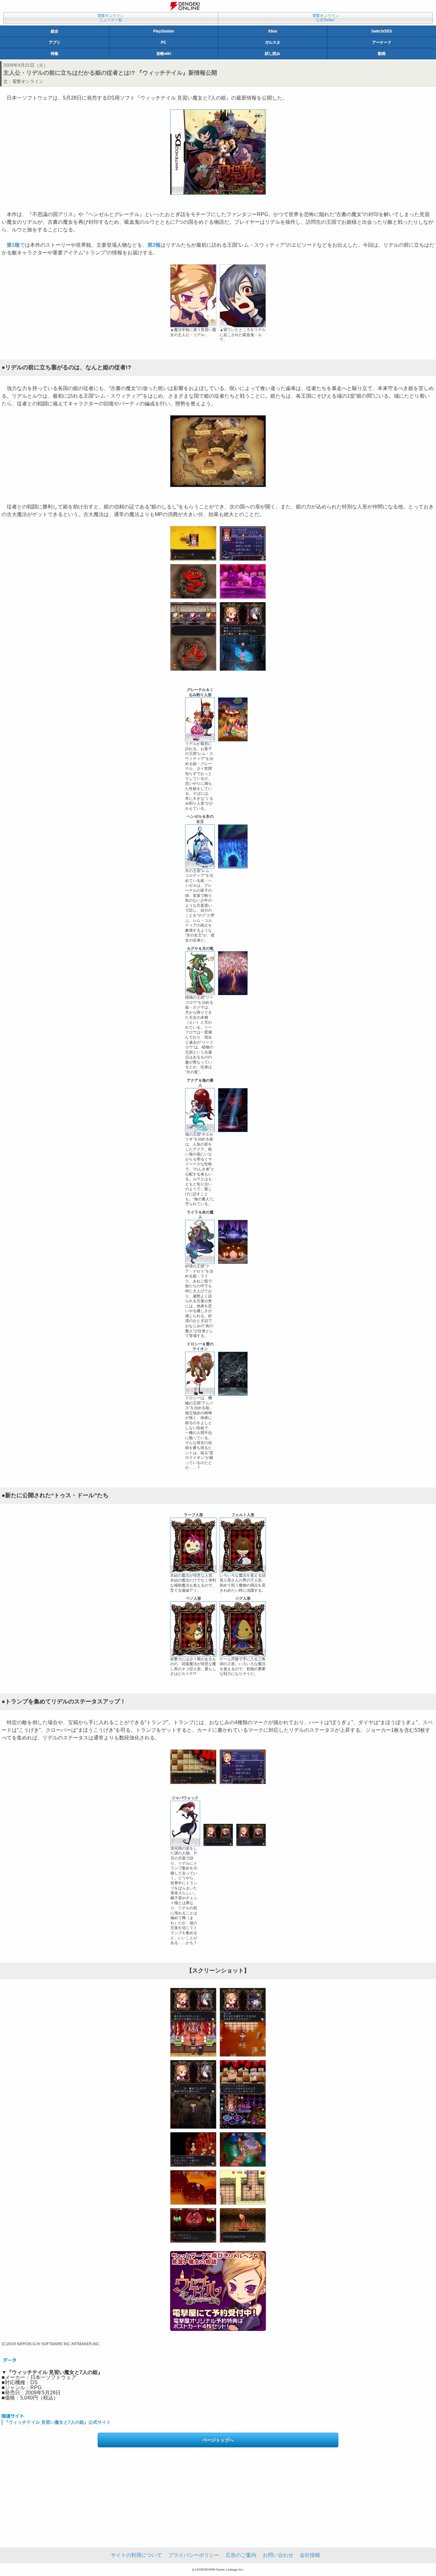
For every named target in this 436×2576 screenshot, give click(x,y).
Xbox (273, 31)
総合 (55, 31)
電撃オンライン (28, 81)
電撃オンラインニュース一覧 (111, 18)
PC (164, 42)
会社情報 (310, 2555)
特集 (55, 54)
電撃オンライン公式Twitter (326, 18)
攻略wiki (164, 54)
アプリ (55, 42)
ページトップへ (218, 2440)
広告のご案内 (241, 2555)
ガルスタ (273, 42)
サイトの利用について (136, 2555)
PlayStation (164, 31)
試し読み (273, 54)
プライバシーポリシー (194, 2555)
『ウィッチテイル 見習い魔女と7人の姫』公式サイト (57, 2422)
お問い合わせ (278, 2555)
